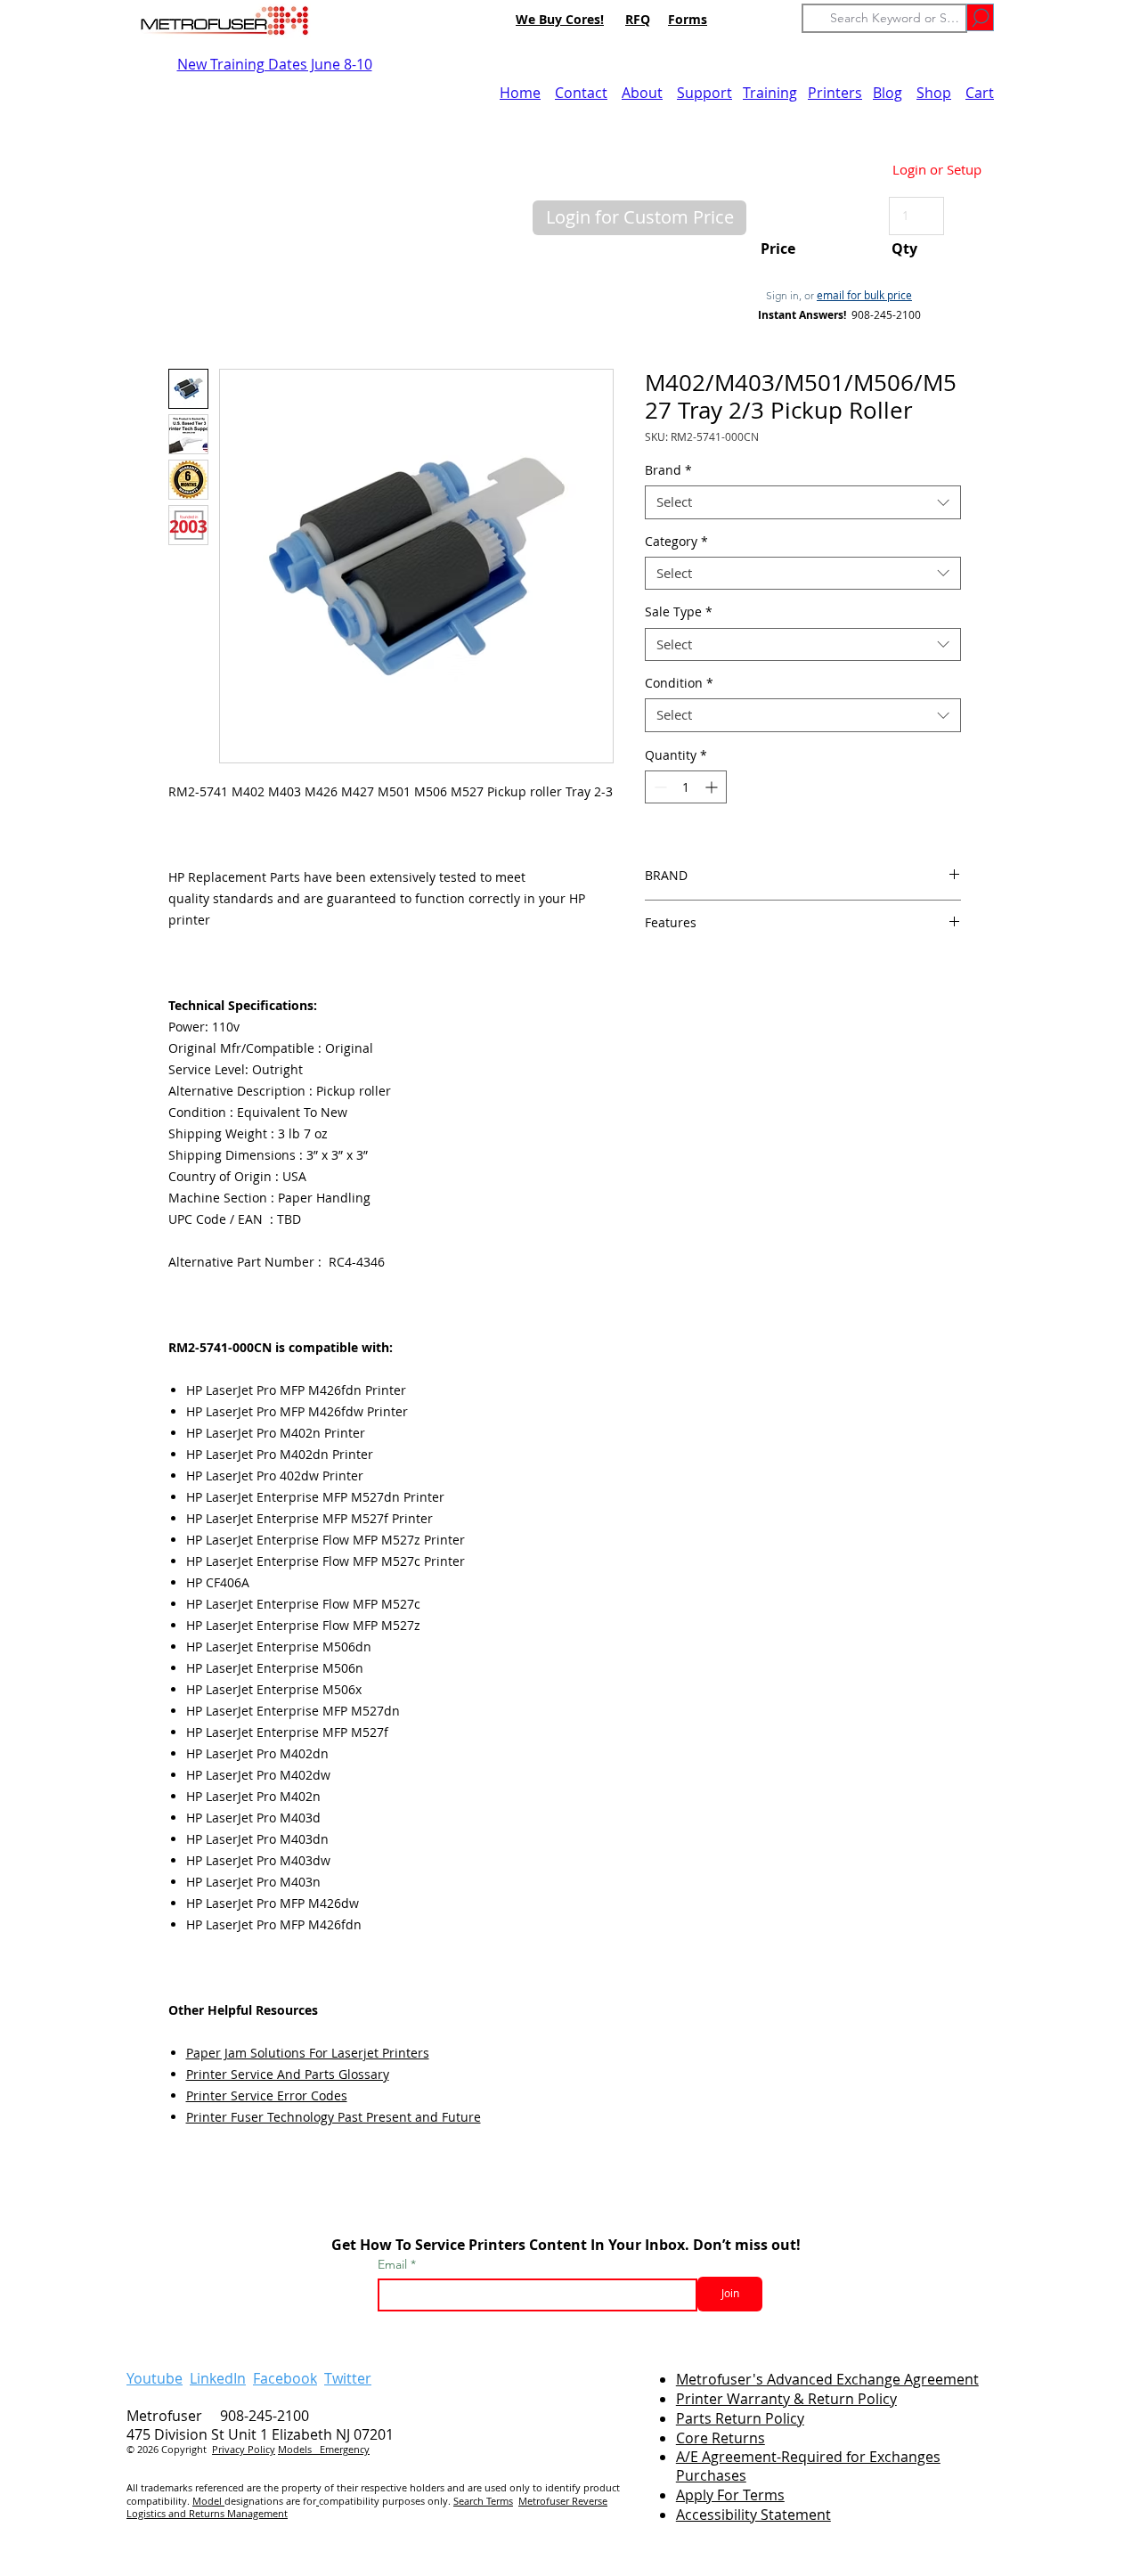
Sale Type (679, 612)
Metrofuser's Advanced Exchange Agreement (827, 2379)
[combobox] (803, 502)
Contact (581, 93)
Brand (668, 470)
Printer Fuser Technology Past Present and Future (334, 2117)
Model (208, 2501)
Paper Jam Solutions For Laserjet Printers (308, 2053)
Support (704, 93)
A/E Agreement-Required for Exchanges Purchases (808, 2466)
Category (676, 542)
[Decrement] (659, 787)
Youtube (155, 2378)
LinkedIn (218, 2378)
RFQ (638, 19)
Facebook (285, 2378)
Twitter (348, 2378)
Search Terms (483, 2501)
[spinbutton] (686, 787)
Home (520, 93)
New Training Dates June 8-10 (275, 64)
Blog (888, 93)
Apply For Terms (730, 2495)
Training (770, 93)
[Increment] (713, 787)
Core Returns (721, 2438)
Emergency (345, 2449)
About (642, 93)
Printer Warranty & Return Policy (786, 2399)
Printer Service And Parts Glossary (288, 2074)
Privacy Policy (244, 2449)
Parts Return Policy (740, 2418)
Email (394, 2264)
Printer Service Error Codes (267, 2095)
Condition (679, 683)
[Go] (980, 17)
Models (299, 2449)
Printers (835, 93)
